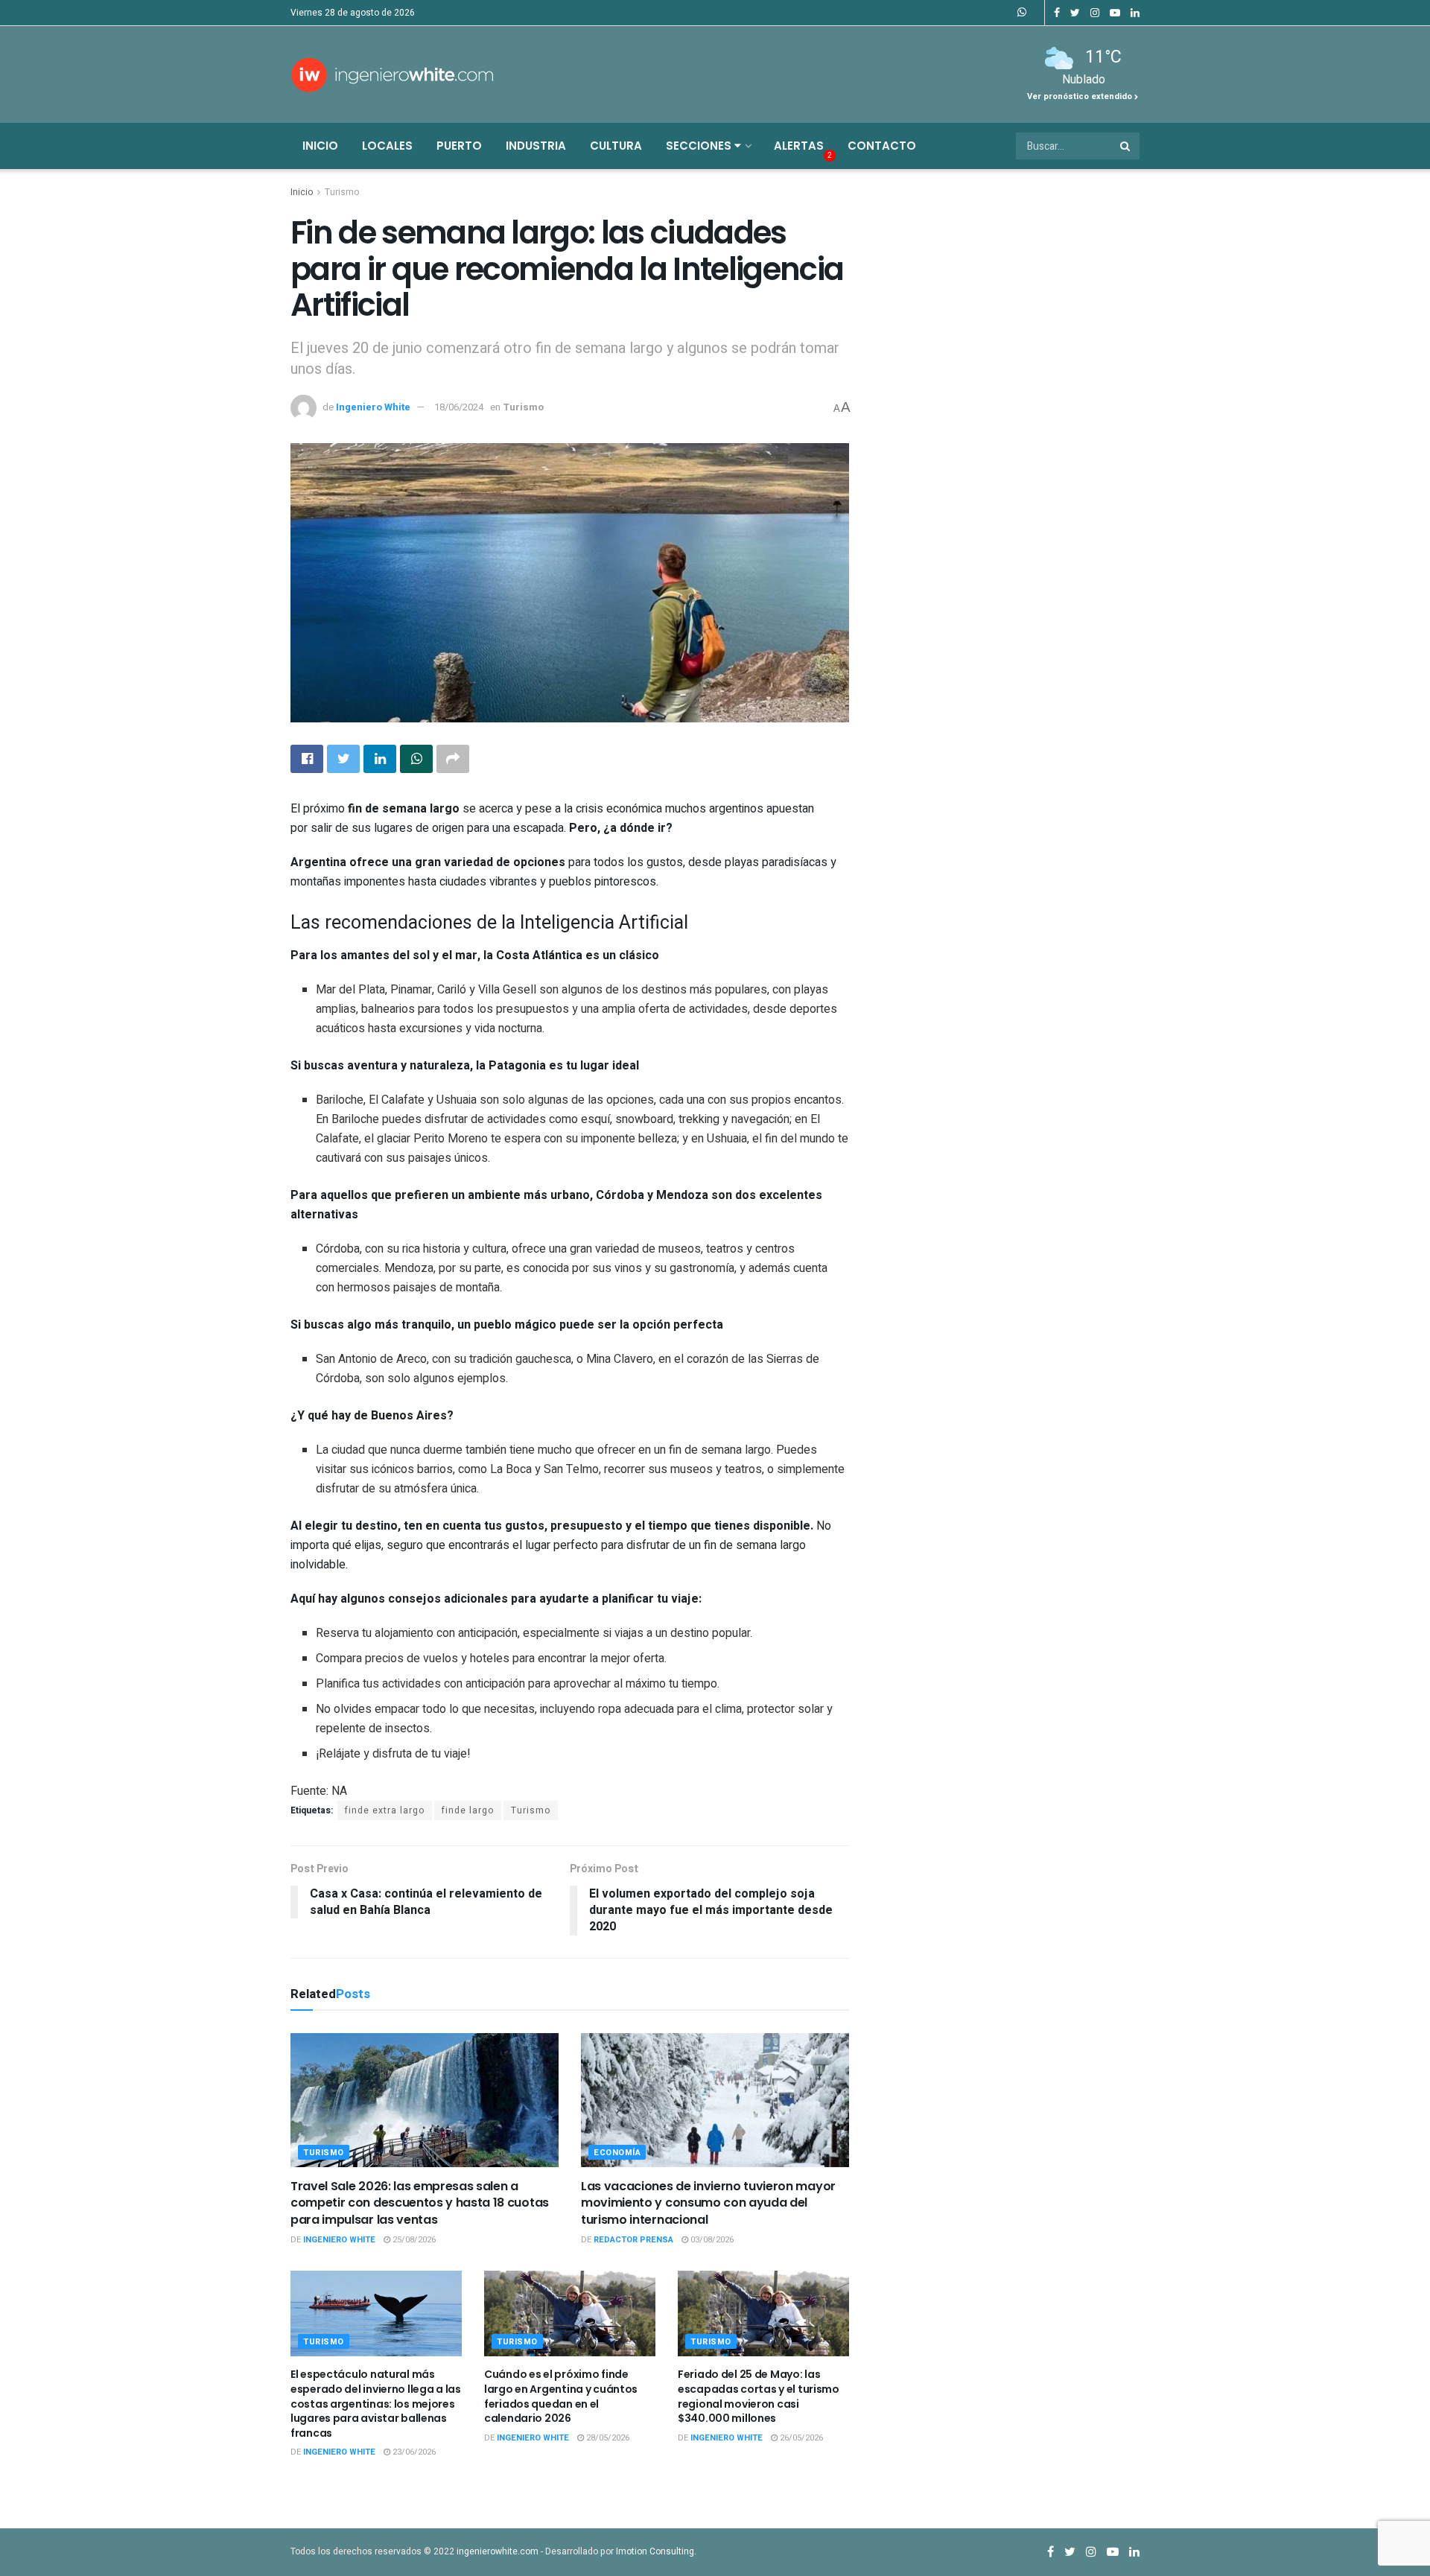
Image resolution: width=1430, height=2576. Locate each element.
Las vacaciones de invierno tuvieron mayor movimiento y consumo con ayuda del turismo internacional (708, 2203)
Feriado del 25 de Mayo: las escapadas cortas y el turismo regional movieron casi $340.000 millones (759, 2396)
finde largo (468, 1810)
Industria (536, 146)
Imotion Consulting (655, 2551)
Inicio (320, 146)
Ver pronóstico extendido (1081, 96)
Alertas (799, 146)
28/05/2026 (607, 2438)
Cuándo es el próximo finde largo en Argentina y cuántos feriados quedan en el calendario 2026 (561, 2396)
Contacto (882, 146)
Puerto (459, 146)
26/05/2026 (800, 2438)
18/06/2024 (459, 407)
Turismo (342, 192)
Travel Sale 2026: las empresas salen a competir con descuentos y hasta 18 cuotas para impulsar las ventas (420, 2203)
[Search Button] (1126, 146)
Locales (387, 146)
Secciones (700, 146)
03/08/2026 (711, 2240)
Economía (617, 2153)
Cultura (616, 146)
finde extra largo (385, 1810)
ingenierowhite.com (498, 2551)
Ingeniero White (373, 407)
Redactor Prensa (633, 2240)
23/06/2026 (413, 2452)
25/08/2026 (413, 2240)
